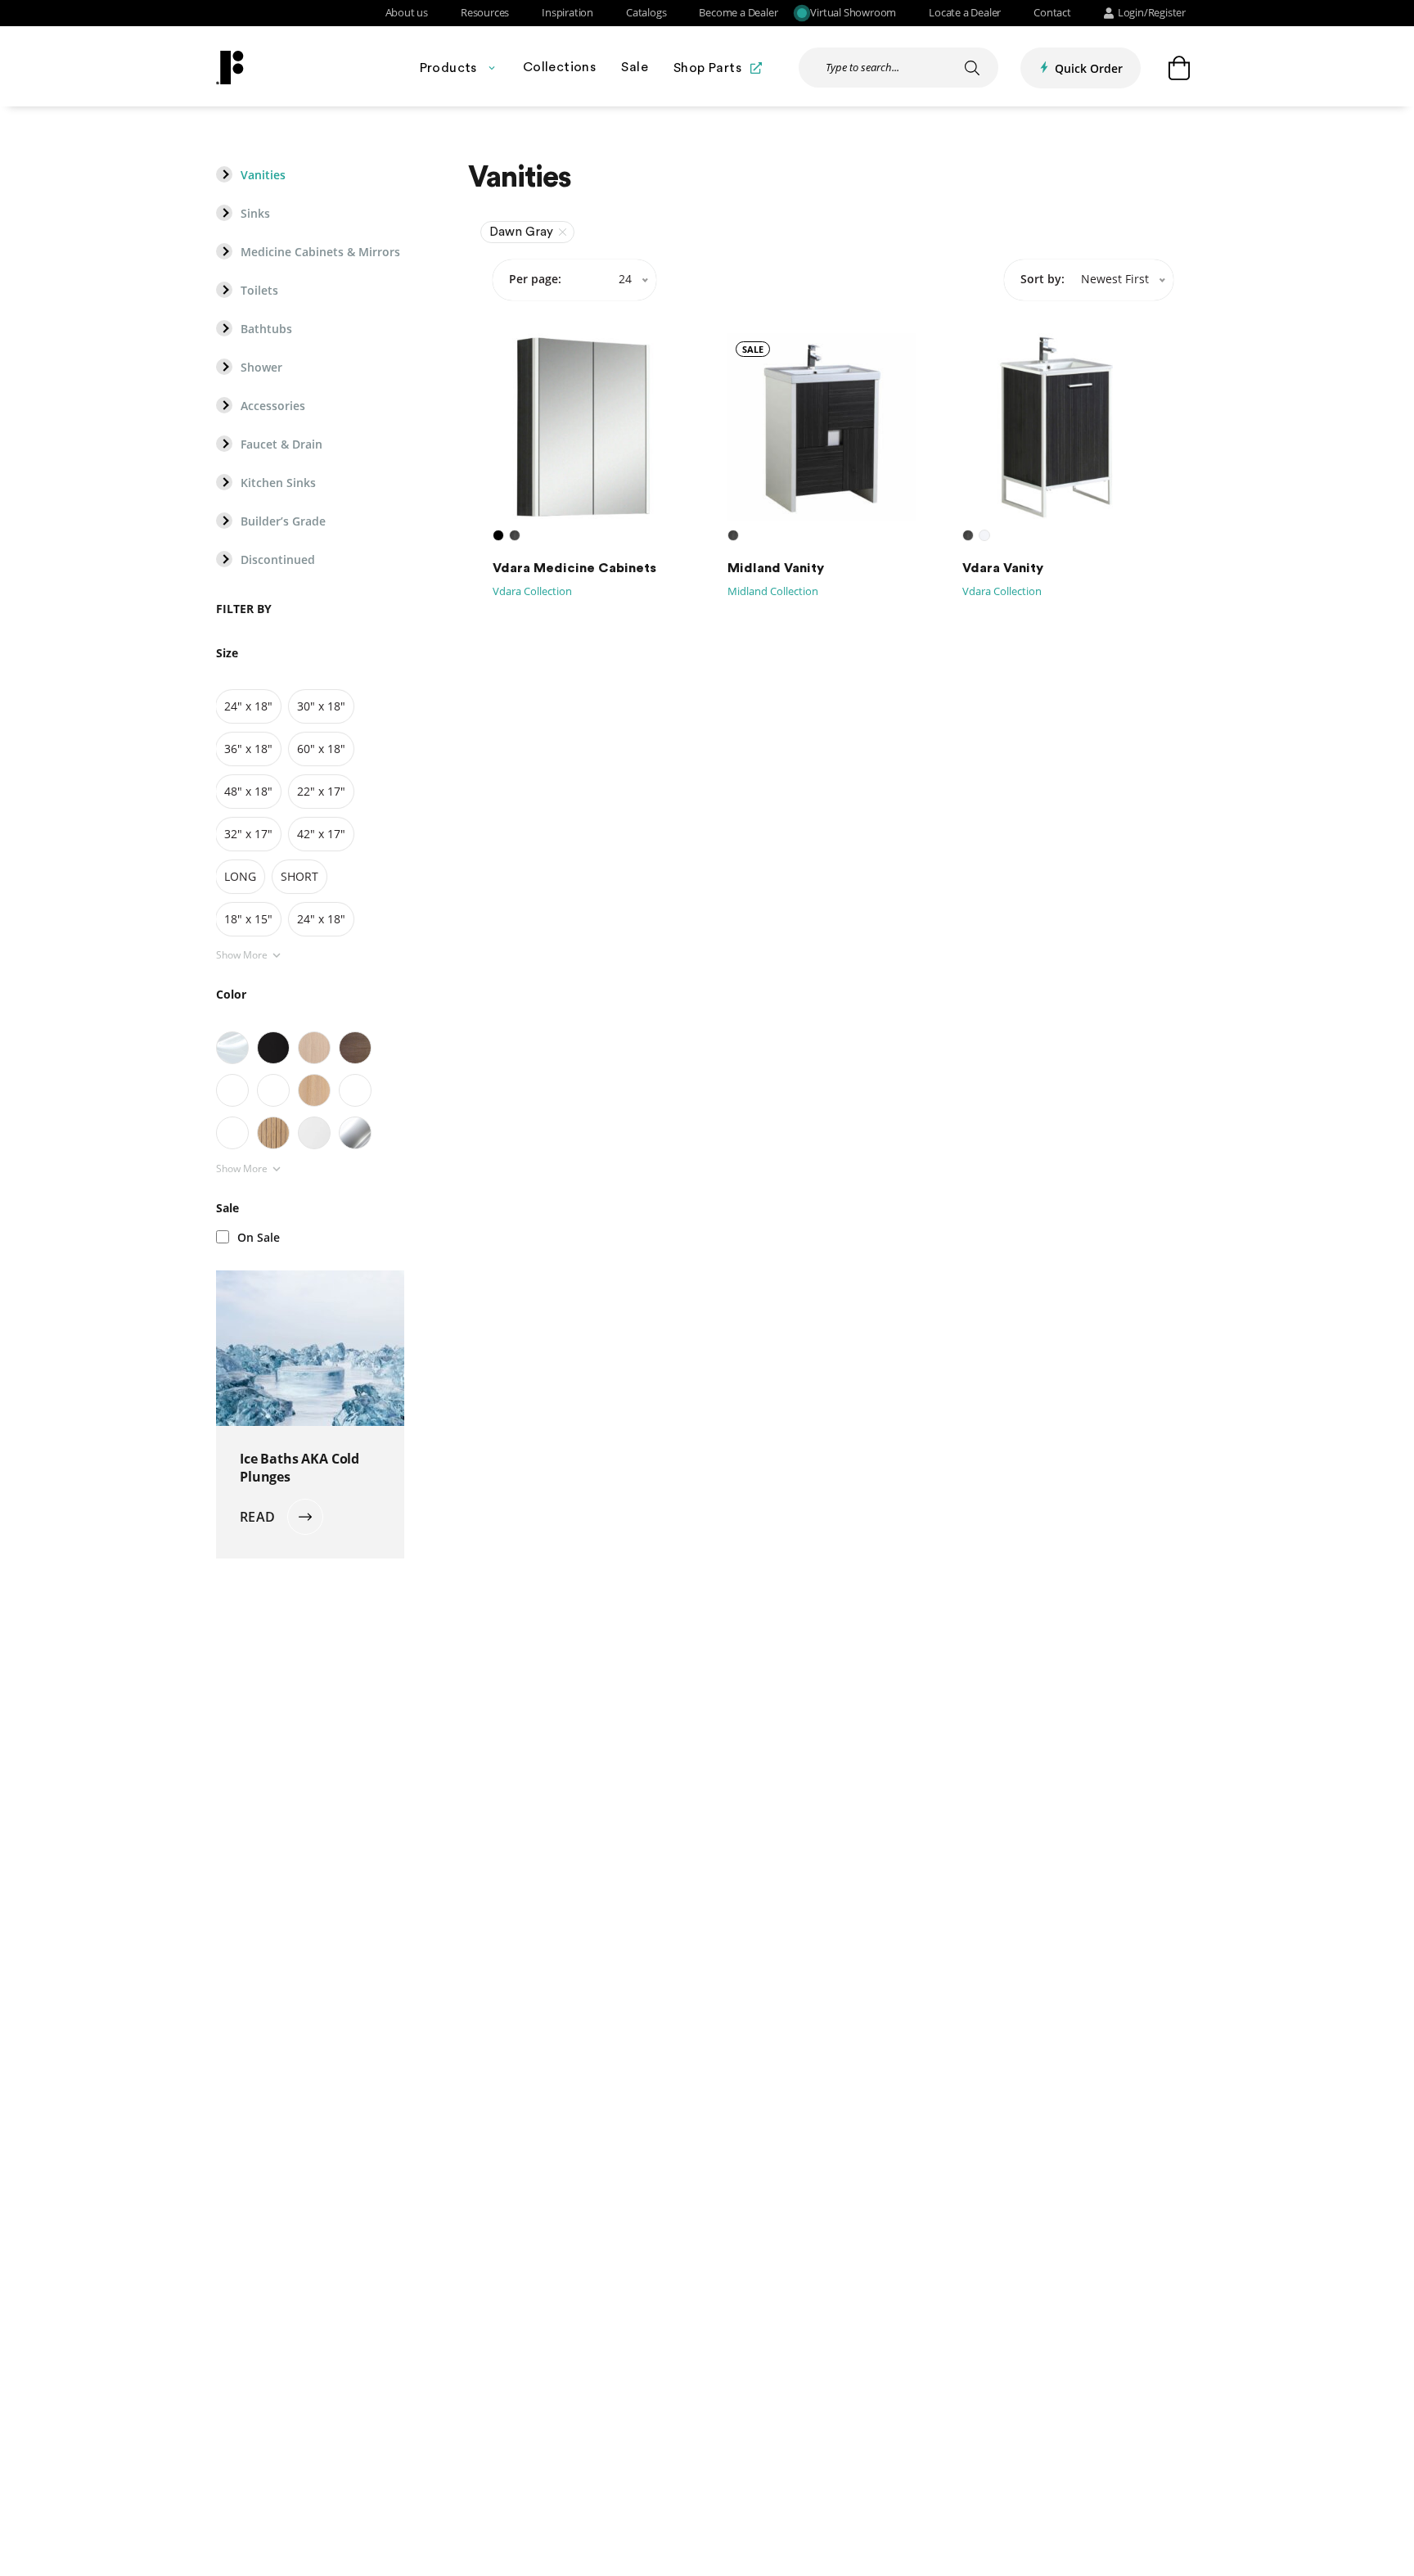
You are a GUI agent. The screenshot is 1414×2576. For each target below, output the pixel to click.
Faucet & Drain (281, 444)
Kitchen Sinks (278, 483)
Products (448, 68)
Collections (559, 67)
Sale (635, 67)
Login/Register (1152, 13)
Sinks (255, 214)
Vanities (263, 175)
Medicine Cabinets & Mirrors (320, 252)
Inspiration (567, 13)
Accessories (273, 406)
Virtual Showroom (853, 13)
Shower (261, 368)
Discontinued (278, 560)
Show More (242, 955)
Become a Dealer (738, 13)
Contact (1052, 13)
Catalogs (646, 13)
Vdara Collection (532, 591)
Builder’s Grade (283, 521)
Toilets (259, 291)
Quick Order (1089, 68)
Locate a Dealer (965, 13)
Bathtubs (266, 329)
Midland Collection (773, 591)
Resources (485, 13)
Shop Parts (707, 68)
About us (407, 13)
